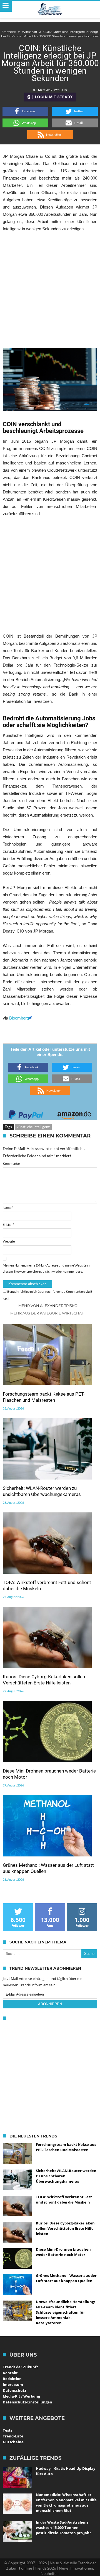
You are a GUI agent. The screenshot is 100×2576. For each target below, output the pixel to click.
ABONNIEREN (50, 2004)
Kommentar (12, 1164)
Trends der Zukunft (20, 2367)
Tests (7, 2430)
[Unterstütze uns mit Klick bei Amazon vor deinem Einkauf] (74, 1113)
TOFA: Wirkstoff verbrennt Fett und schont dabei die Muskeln (47, 1585)
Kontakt (10, 2373)
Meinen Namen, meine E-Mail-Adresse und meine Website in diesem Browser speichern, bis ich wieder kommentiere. (46, 1268)
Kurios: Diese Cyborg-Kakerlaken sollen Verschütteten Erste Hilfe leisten (44, 1680)
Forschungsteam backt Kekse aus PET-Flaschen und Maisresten (44, 1397)
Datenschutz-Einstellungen (27, 2402)
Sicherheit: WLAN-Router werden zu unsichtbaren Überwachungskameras (42, 1491)
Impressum (13, 2384)
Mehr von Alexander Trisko (48, 1306)
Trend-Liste (13, 2436)
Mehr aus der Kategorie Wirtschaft (48, 1313)
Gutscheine (13, 2442)
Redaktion (12, 2379)
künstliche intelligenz (33, 1127)
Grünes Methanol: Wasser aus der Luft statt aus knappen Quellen (48, 1868)
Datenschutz (14, 2390)
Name (8, 1208)
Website (9, 1241)
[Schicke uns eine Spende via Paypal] (26, 1113)
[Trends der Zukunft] (50, 9)
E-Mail (8, 1225)
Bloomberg (19, 1018)
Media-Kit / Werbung (21, 2396)
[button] (25, 111)
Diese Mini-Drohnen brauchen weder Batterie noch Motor (49, 1774)
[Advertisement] (50, 290)
